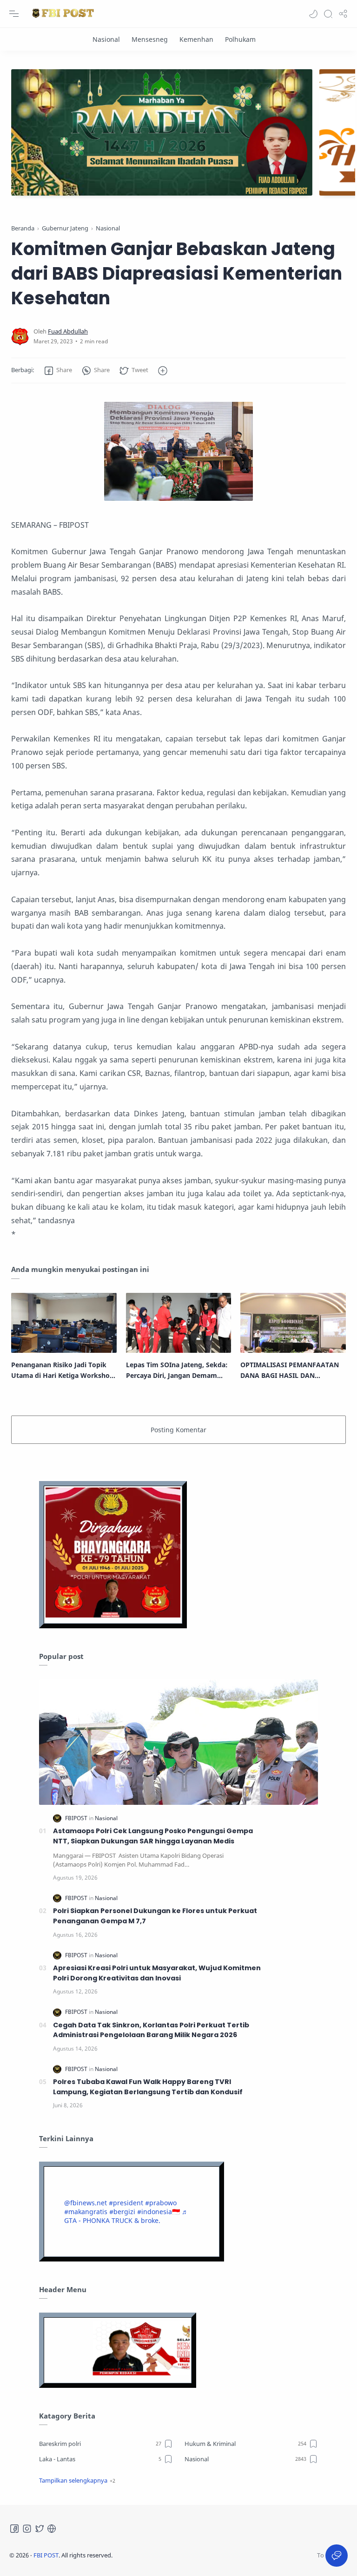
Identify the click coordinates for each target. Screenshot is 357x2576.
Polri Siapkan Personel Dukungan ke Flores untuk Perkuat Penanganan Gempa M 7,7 (155, 1916)
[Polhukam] (240, 39)
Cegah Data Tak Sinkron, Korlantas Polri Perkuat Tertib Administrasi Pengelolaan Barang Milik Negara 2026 (151, 2030)
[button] (313, 14)
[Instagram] (27, 2529)
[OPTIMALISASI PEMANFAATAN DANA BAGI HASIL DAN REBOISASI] (293, 1323)
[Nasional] (106, 39)
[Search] (328, 14)
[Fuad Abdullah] (68, 331)
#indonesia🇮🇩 (159, 2212)
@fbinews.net (86, 2203)
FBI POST (46, 2555)
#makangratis (86, 2212)
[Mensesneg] (150, 39)
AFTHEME (172, 2555)
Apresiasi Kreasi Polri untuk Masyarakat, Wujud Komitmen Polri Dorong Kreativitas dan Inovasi (157, 1973)
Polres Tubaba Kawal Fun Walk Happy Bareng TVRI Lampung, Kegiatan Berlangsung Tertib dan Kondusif (148, 2087)
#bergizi (122, 2212)
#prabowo (161, 2203)
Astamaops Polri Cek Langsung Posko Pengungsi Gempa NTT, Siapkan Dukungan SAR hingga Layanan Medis (153, 1836)
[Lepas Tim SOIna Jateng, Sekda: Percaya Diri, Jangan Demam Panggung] (179, 1323)
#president (126, 2203)
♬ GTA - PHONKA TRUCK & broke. (126, 2216)
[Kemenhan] (196, 39)
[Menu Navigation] (14, 14)
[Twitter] (40, 2529)
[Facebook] (14, 2529)
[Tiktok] (52, 2529)
